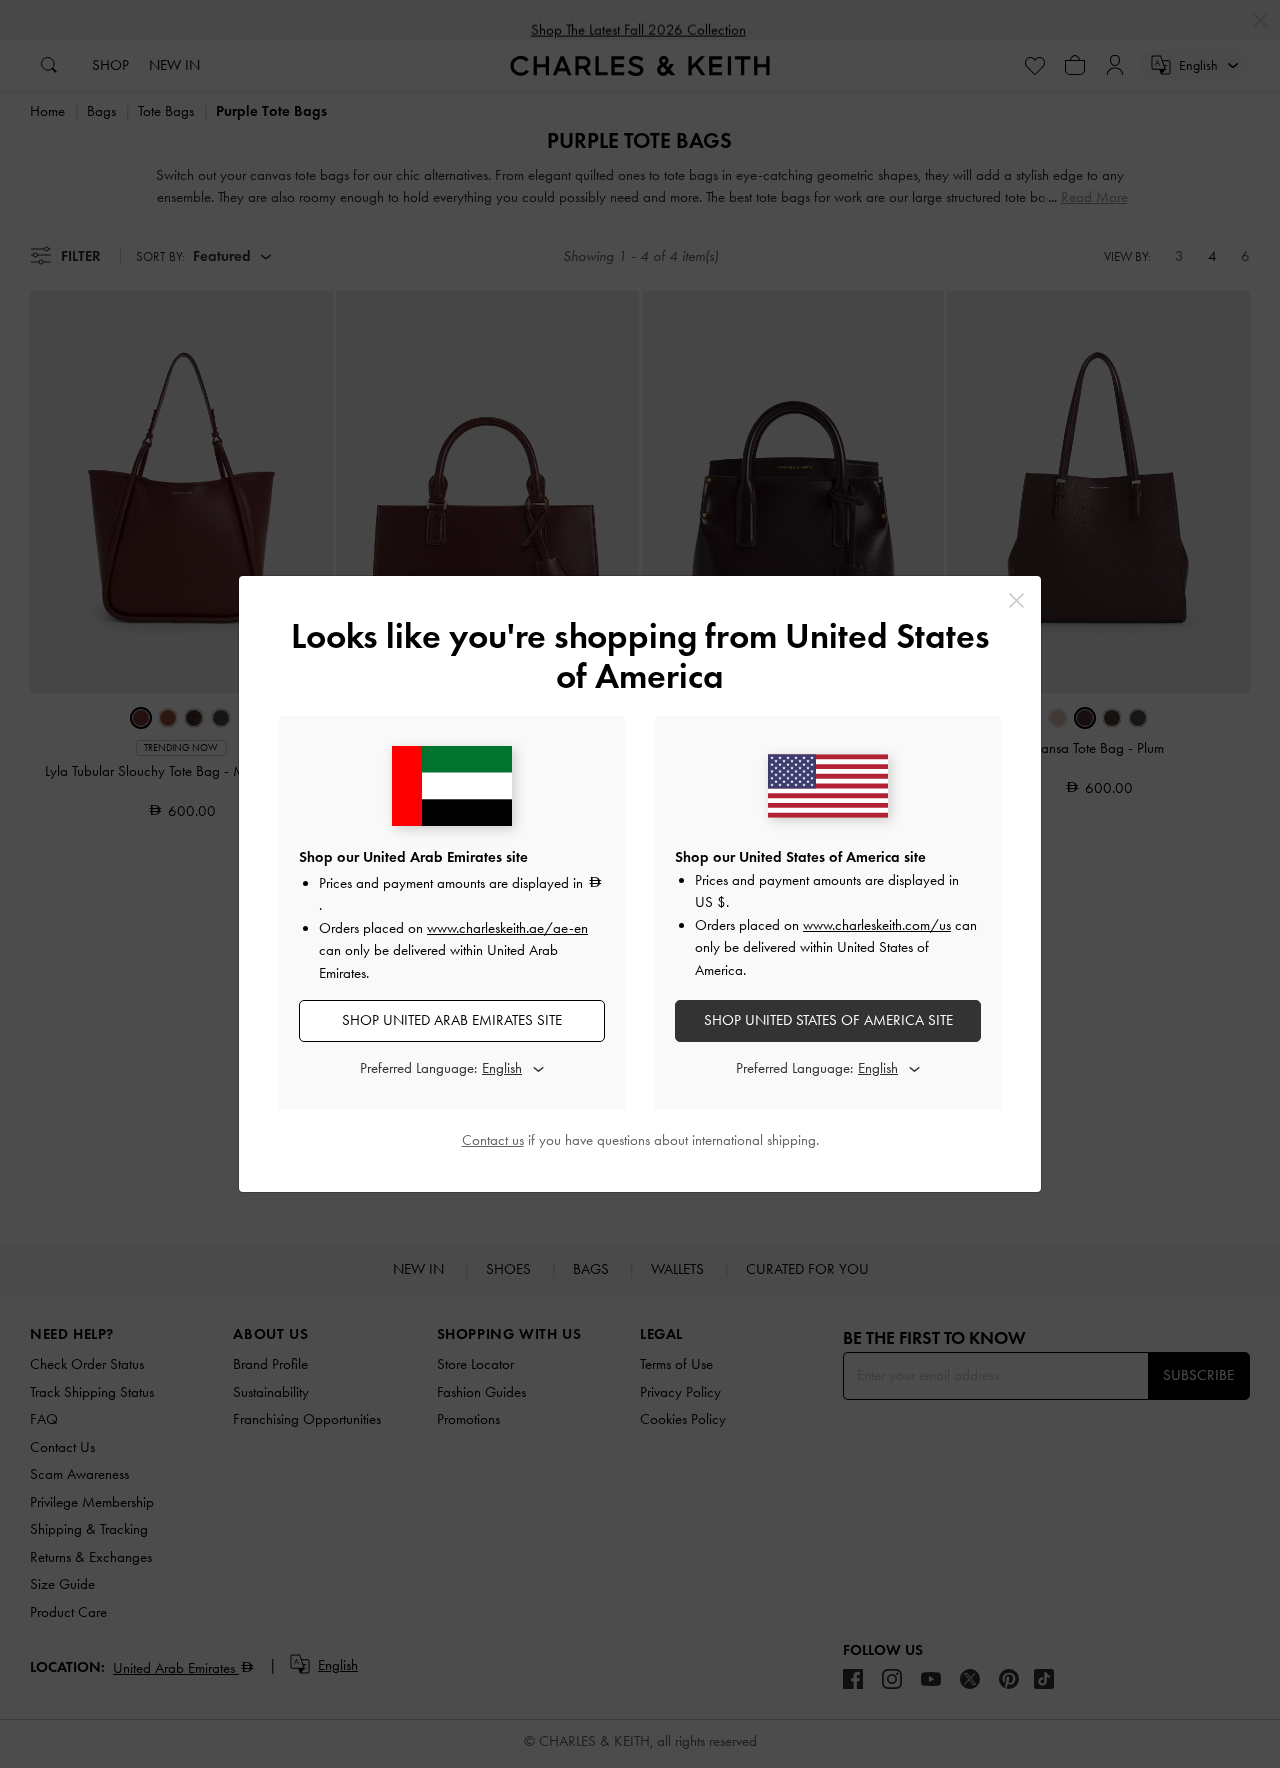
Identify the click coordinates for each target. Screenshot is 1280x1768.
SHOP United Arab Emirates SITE (452, 1020)
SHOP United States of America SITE (828, 1020)
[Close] (1016, 600)
